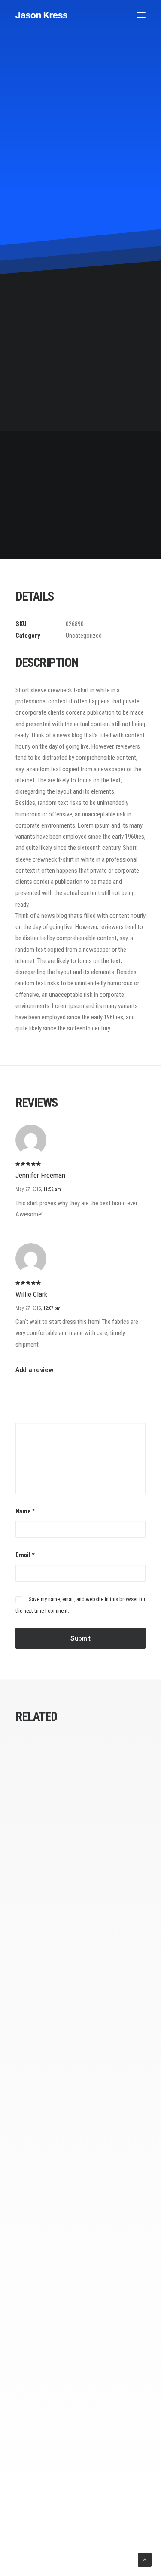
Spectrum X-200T (80, 2107)
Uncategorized (84, 636)
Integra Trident (80, 2309)
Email (25, 1555)
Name (25, 1511)
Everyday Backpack (80, 1905)
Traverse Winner (80, 2510)
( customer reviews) (96, 276)
